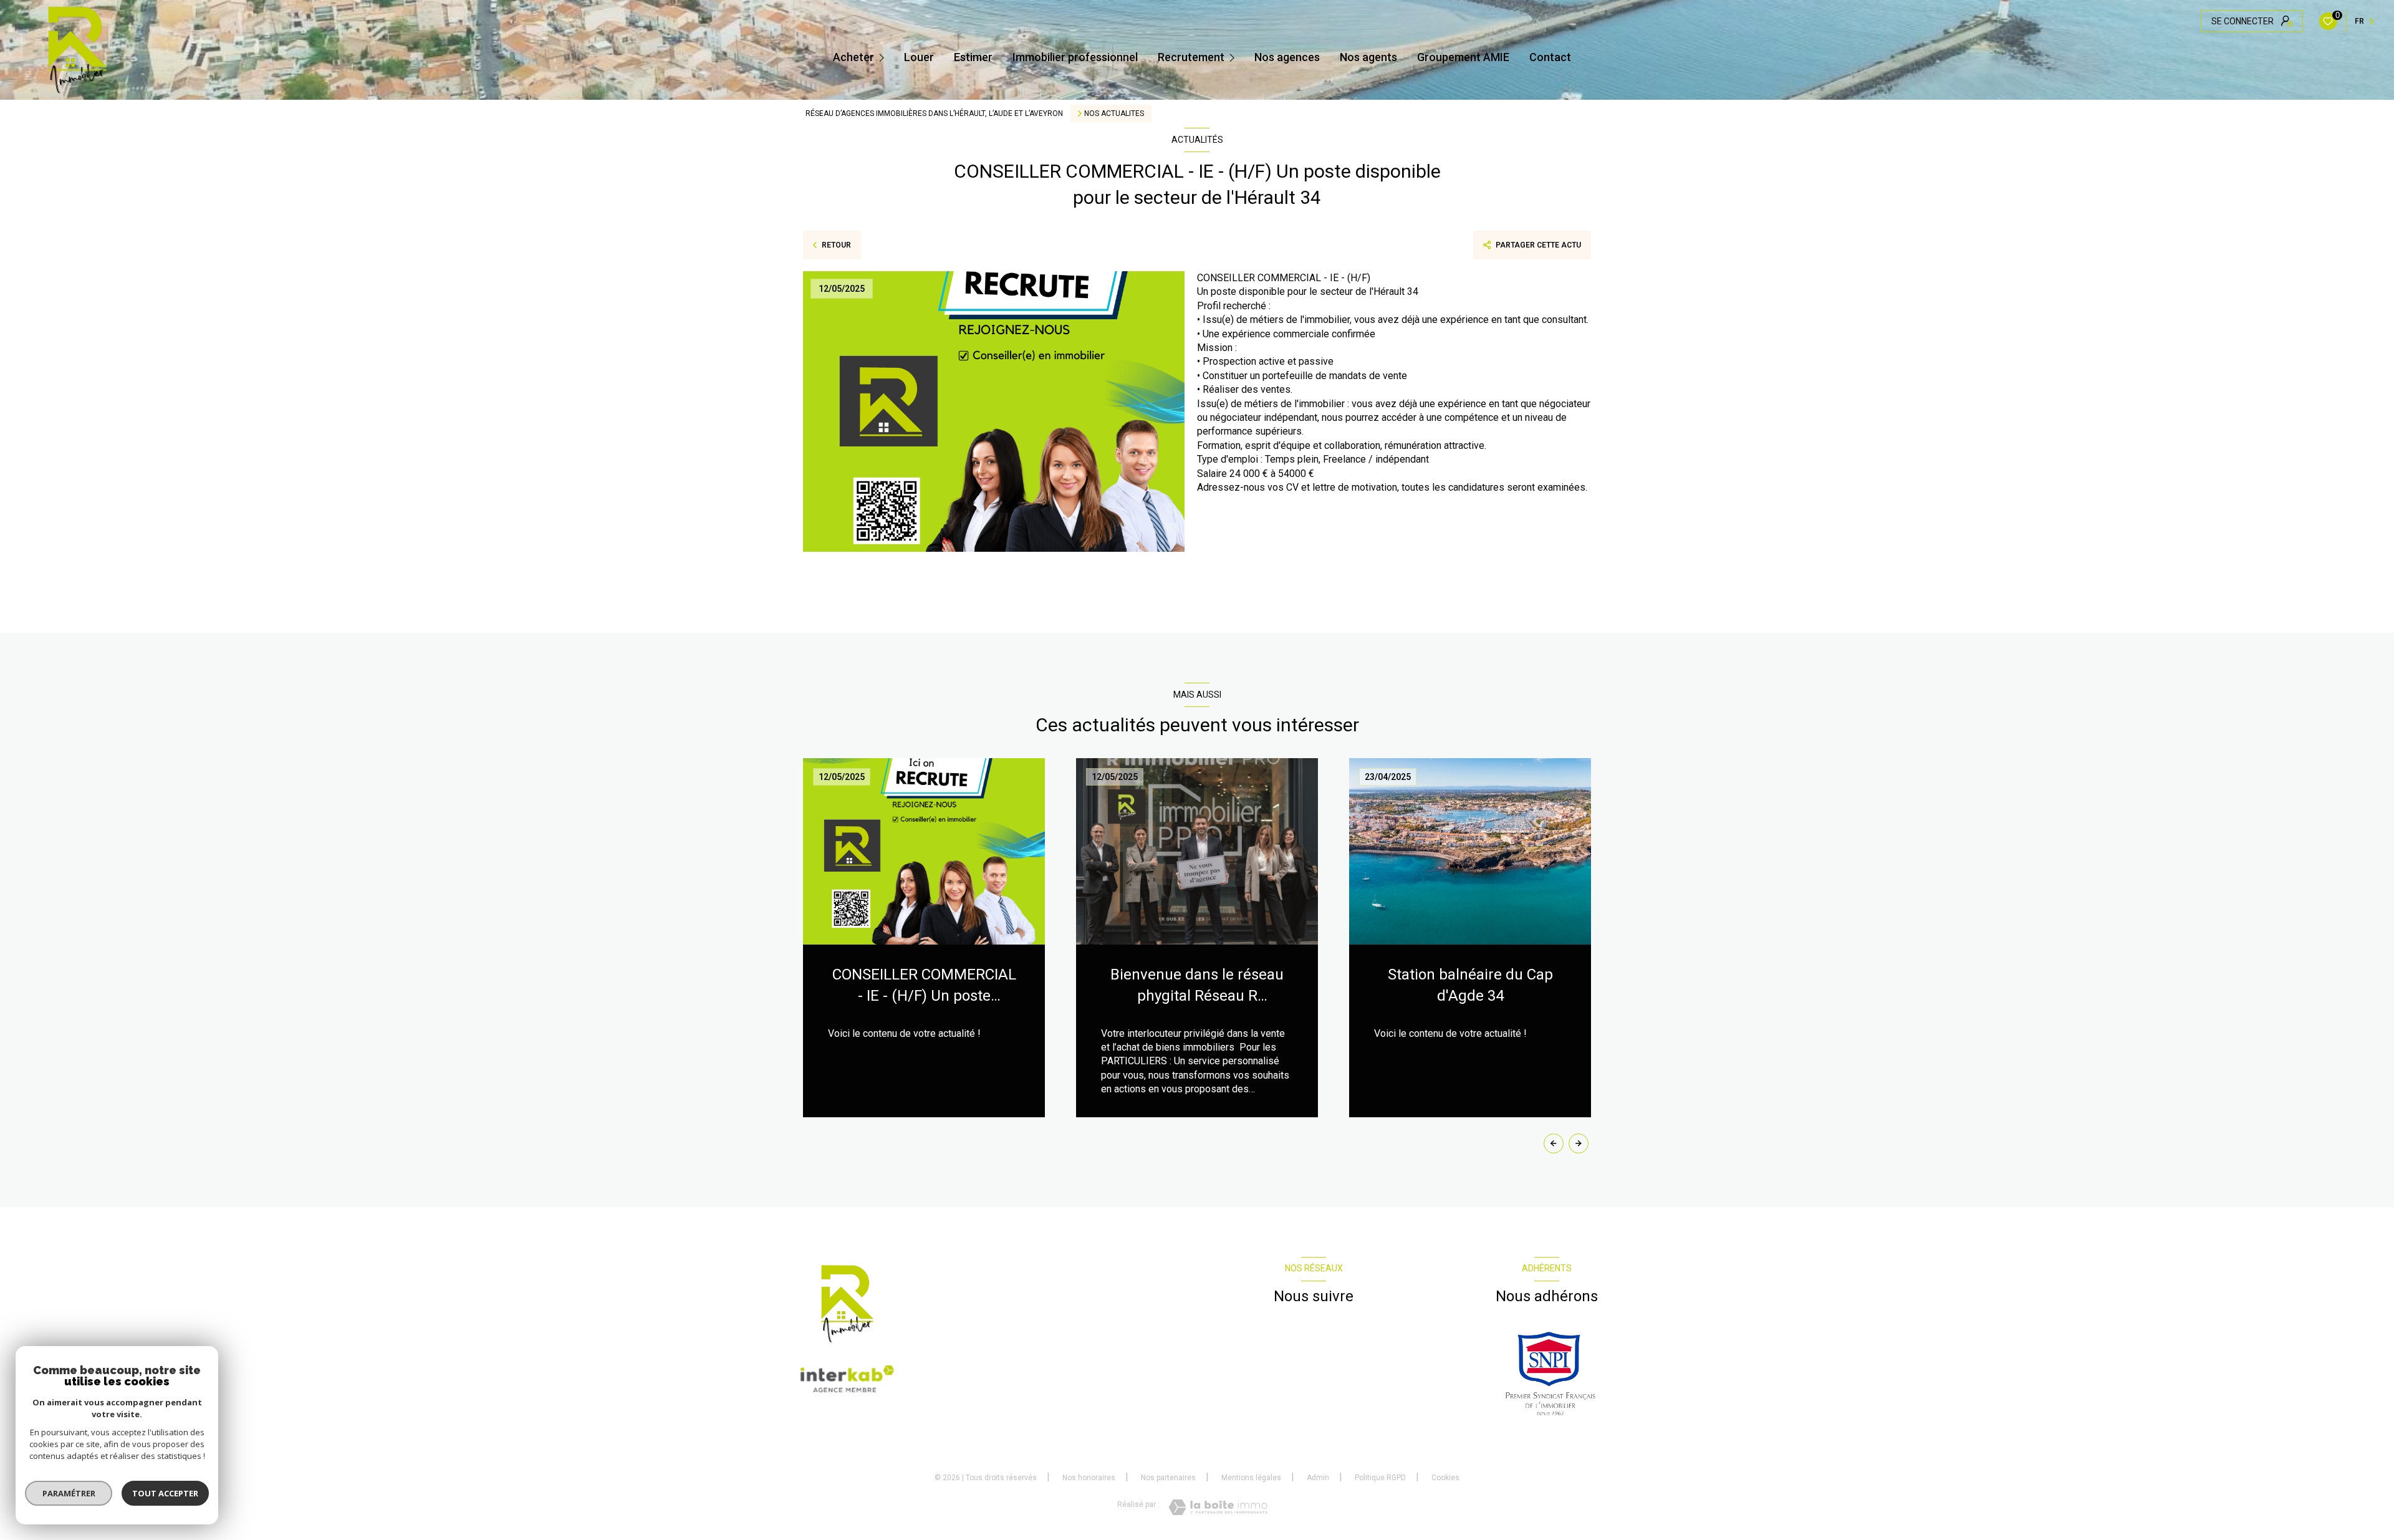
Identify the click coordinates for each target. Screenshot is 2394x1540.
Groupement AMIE (1463, 57)
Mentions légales (1251, 1478)
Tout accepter (165, 1493)
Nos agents (1368, 57)
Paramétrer (69, 1493)
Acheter (853, 57)
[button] (1579, 1143)
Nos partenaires (1168, 1478)
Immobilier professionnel (1075, 57)
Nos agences (1287, 57)
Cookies (1445, 1478)
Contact (1550, 57)
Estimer (973, 57)
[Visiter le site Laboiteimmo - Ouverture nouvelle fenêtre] (1218, 1507)
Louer (919, 57)
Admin (1318, 1478)
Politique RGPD (1380, 1478)
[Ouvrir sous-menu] (883, 57)
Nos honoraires (1089, 1478)
